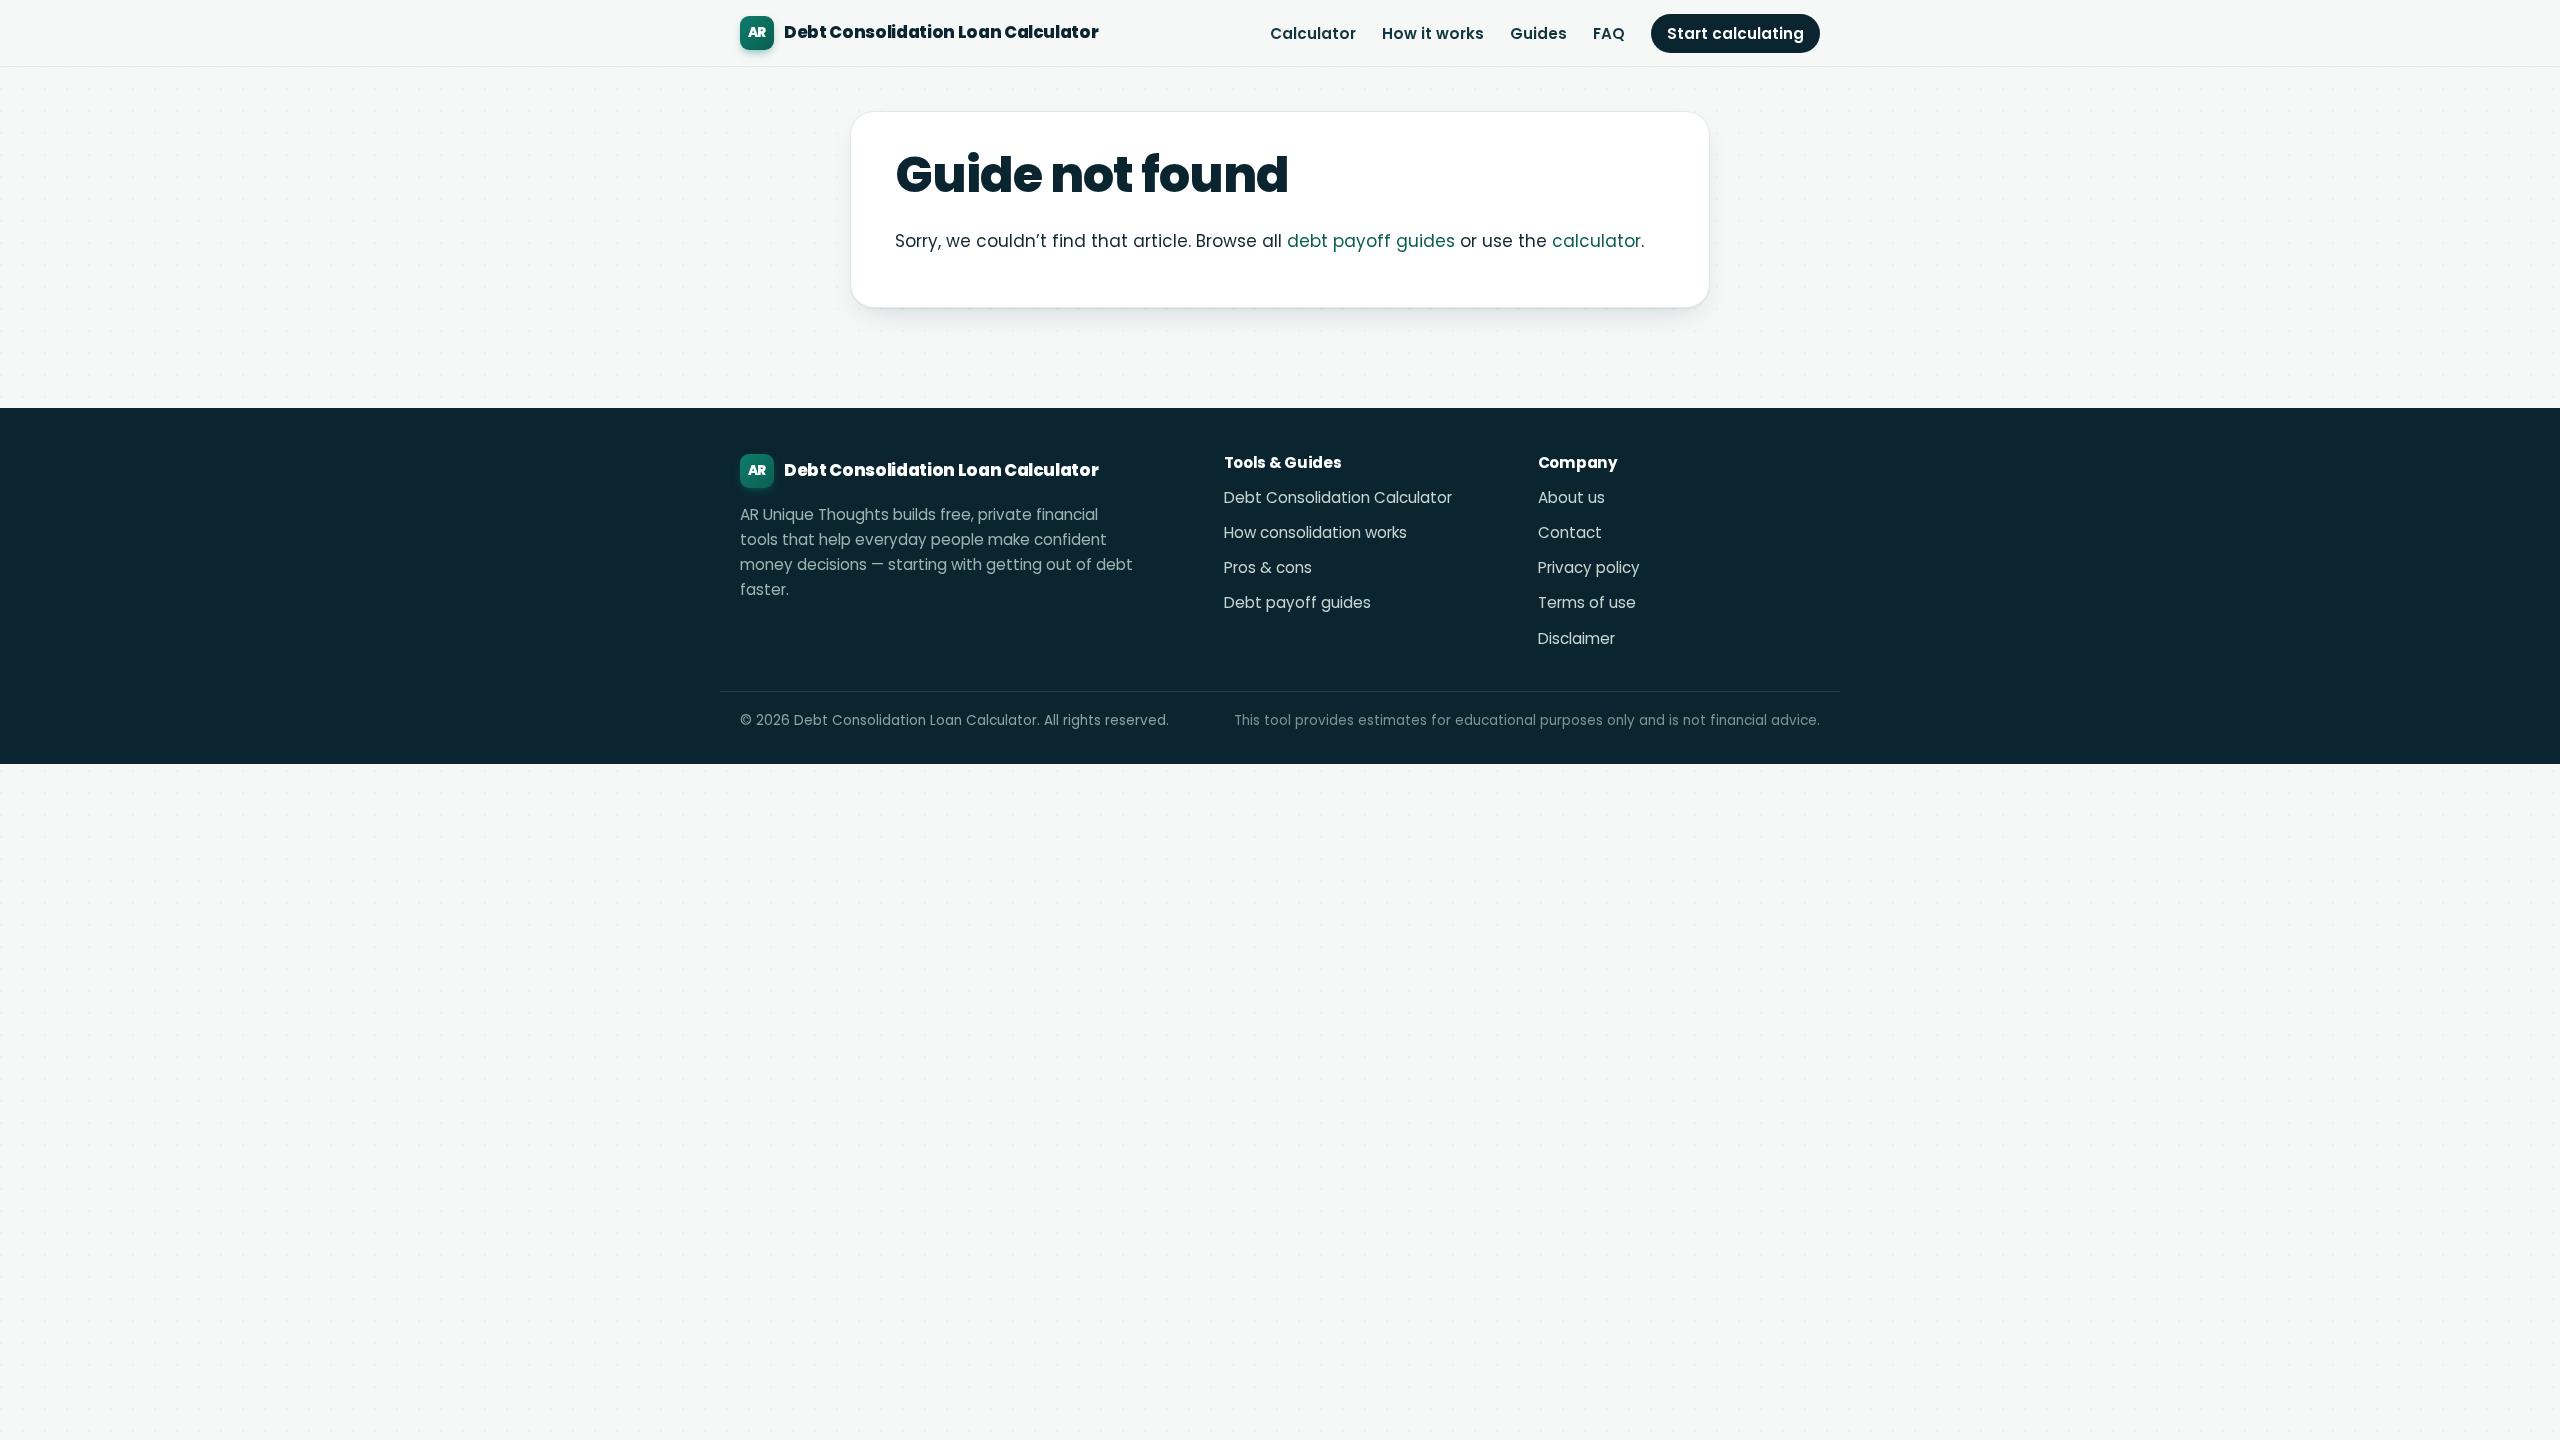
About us (1571, 497)
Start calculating (1735, 33)
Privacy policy (1589, 567)
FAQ (1609, 33)
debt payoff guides (1371, 241)
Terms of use (1587, 602)
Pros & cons (1268, 567)
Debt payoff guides (1297, 602)
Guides (1538, 33)
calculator (1596, 241)
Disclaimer (1576, 638)
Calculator (1313, 33)
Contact (1570, 532)
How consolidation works (1315, 532)
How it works (1433, 33)
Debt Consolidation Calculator (1338, 497)
